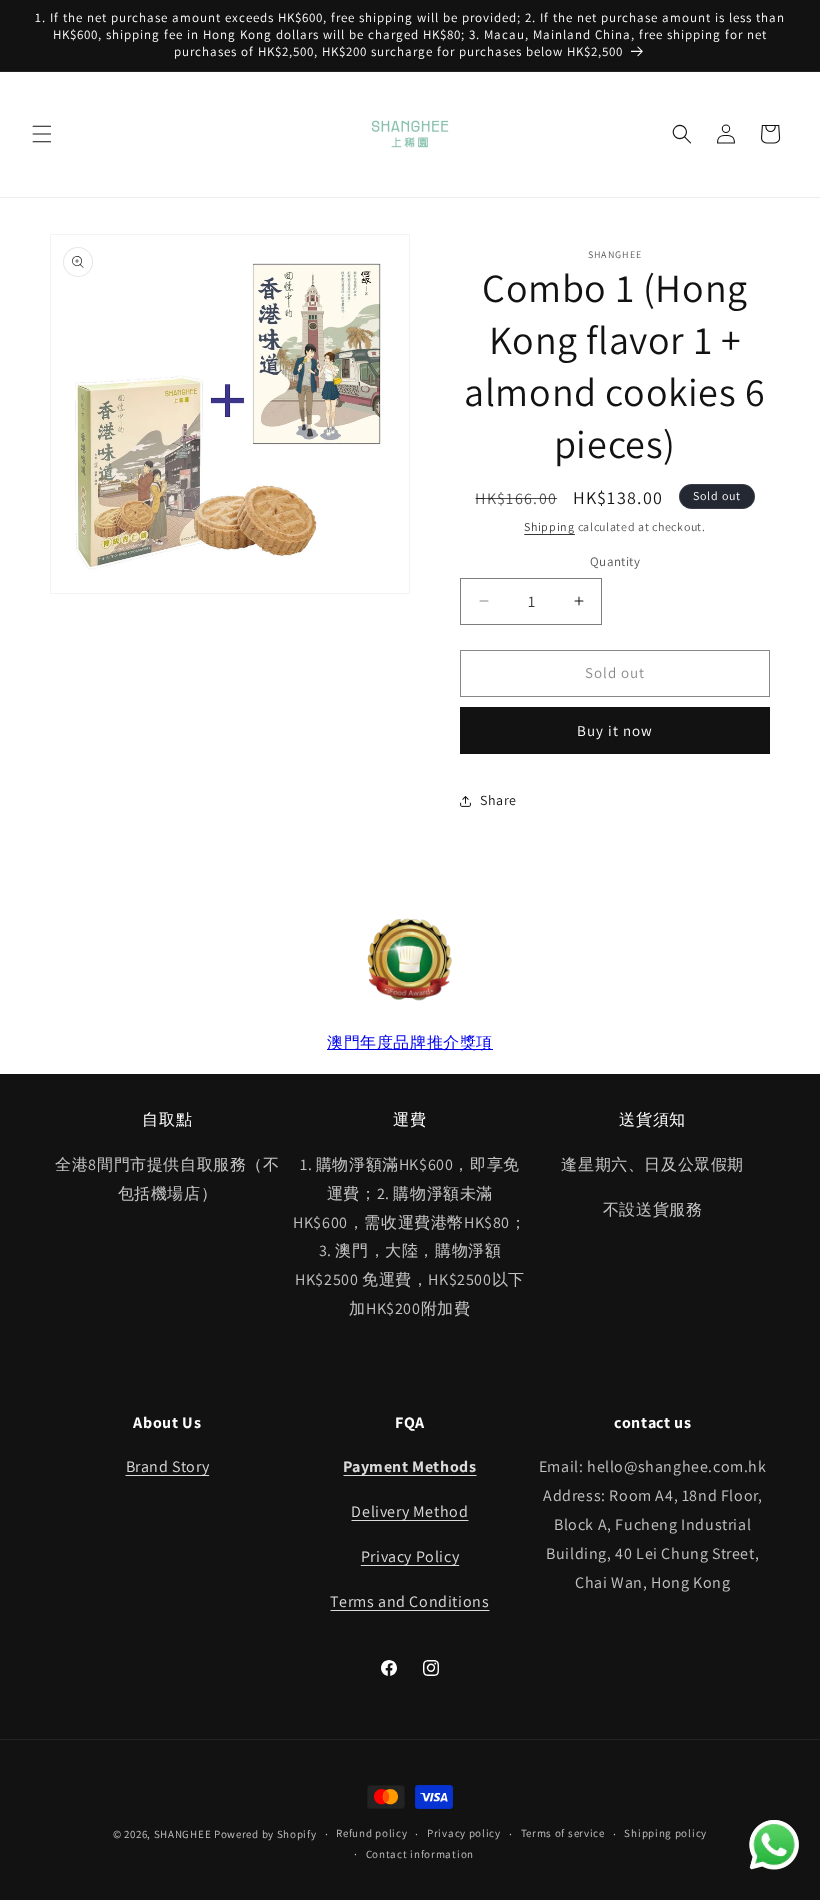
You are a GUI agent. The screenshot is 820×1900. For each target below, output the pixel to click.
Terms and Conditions (409, 1601)
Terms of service (563, 1833)
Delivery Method (409, 1511)
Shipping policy (665, 1833)
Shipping (549, 526)
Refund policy (371, 1833)
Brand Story (168, 1466)
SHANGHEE (183, 1834)
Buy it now (615, 730)
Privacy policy (464, 1833)
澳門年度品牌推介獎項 (410, 1042)
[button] (42, 134)
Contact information (420, 1854)
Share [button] (498, 800)
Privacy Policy (410, 1556)
